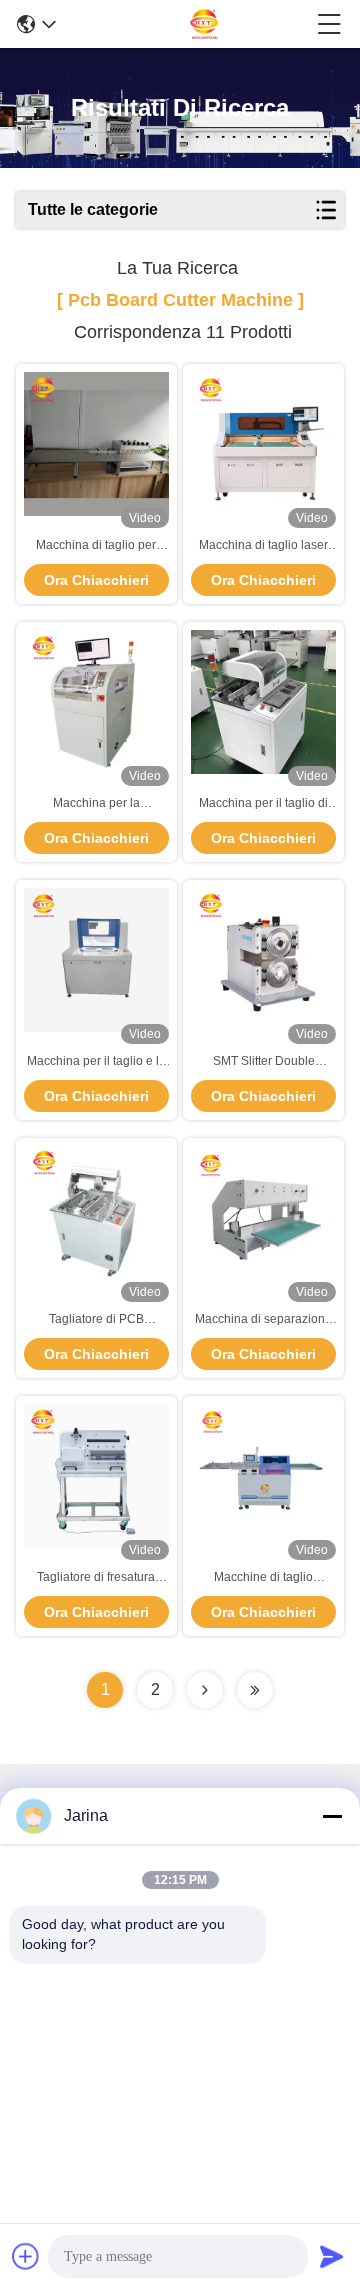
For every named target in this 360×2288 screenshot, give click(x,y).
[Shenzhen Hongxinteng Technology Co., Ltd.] (187, 24)
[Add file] (26, 2256)
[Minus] (332, 1816)
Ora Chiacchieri (96, 580)
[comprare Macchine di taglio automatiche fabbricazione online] (263, 1476)
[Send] (332, 2256)
